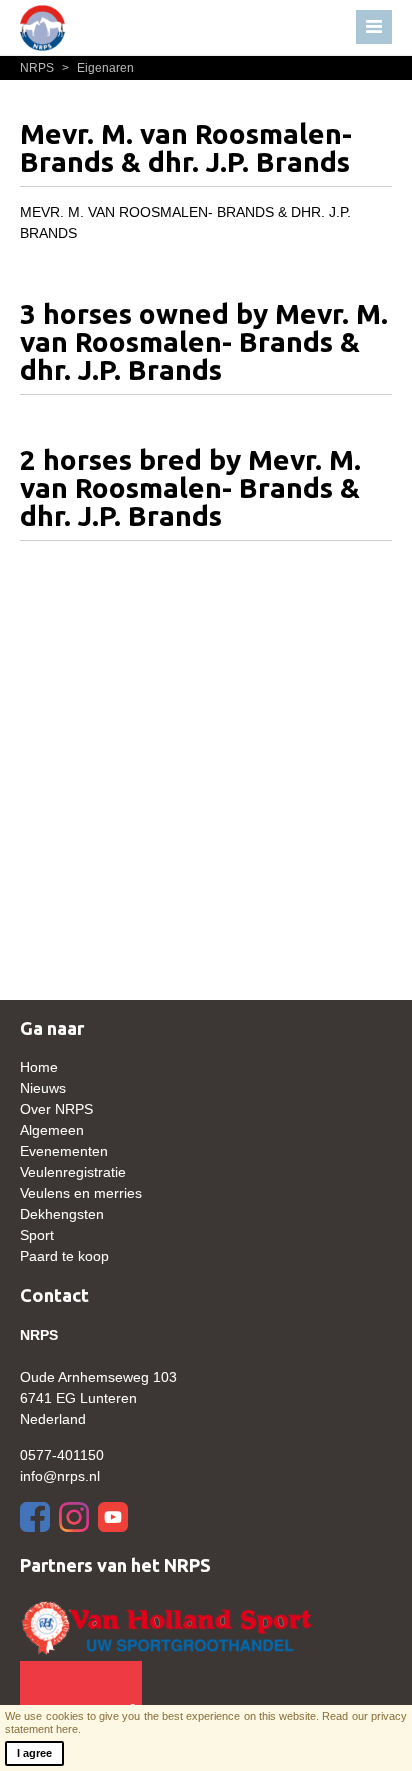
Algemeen (52, 1130)
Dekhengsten (62, 1214)
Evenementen (64, 1151)
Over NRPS (56, 1109)
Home (39, 1067)
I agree (34, 1753)
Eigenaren (98, 68)
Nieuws (43, 1088)
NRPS (38, 68)
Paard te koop (64, 1256)
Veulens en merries (81, 1193)
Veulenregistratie (73, 1172)
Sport (37, 1235)
